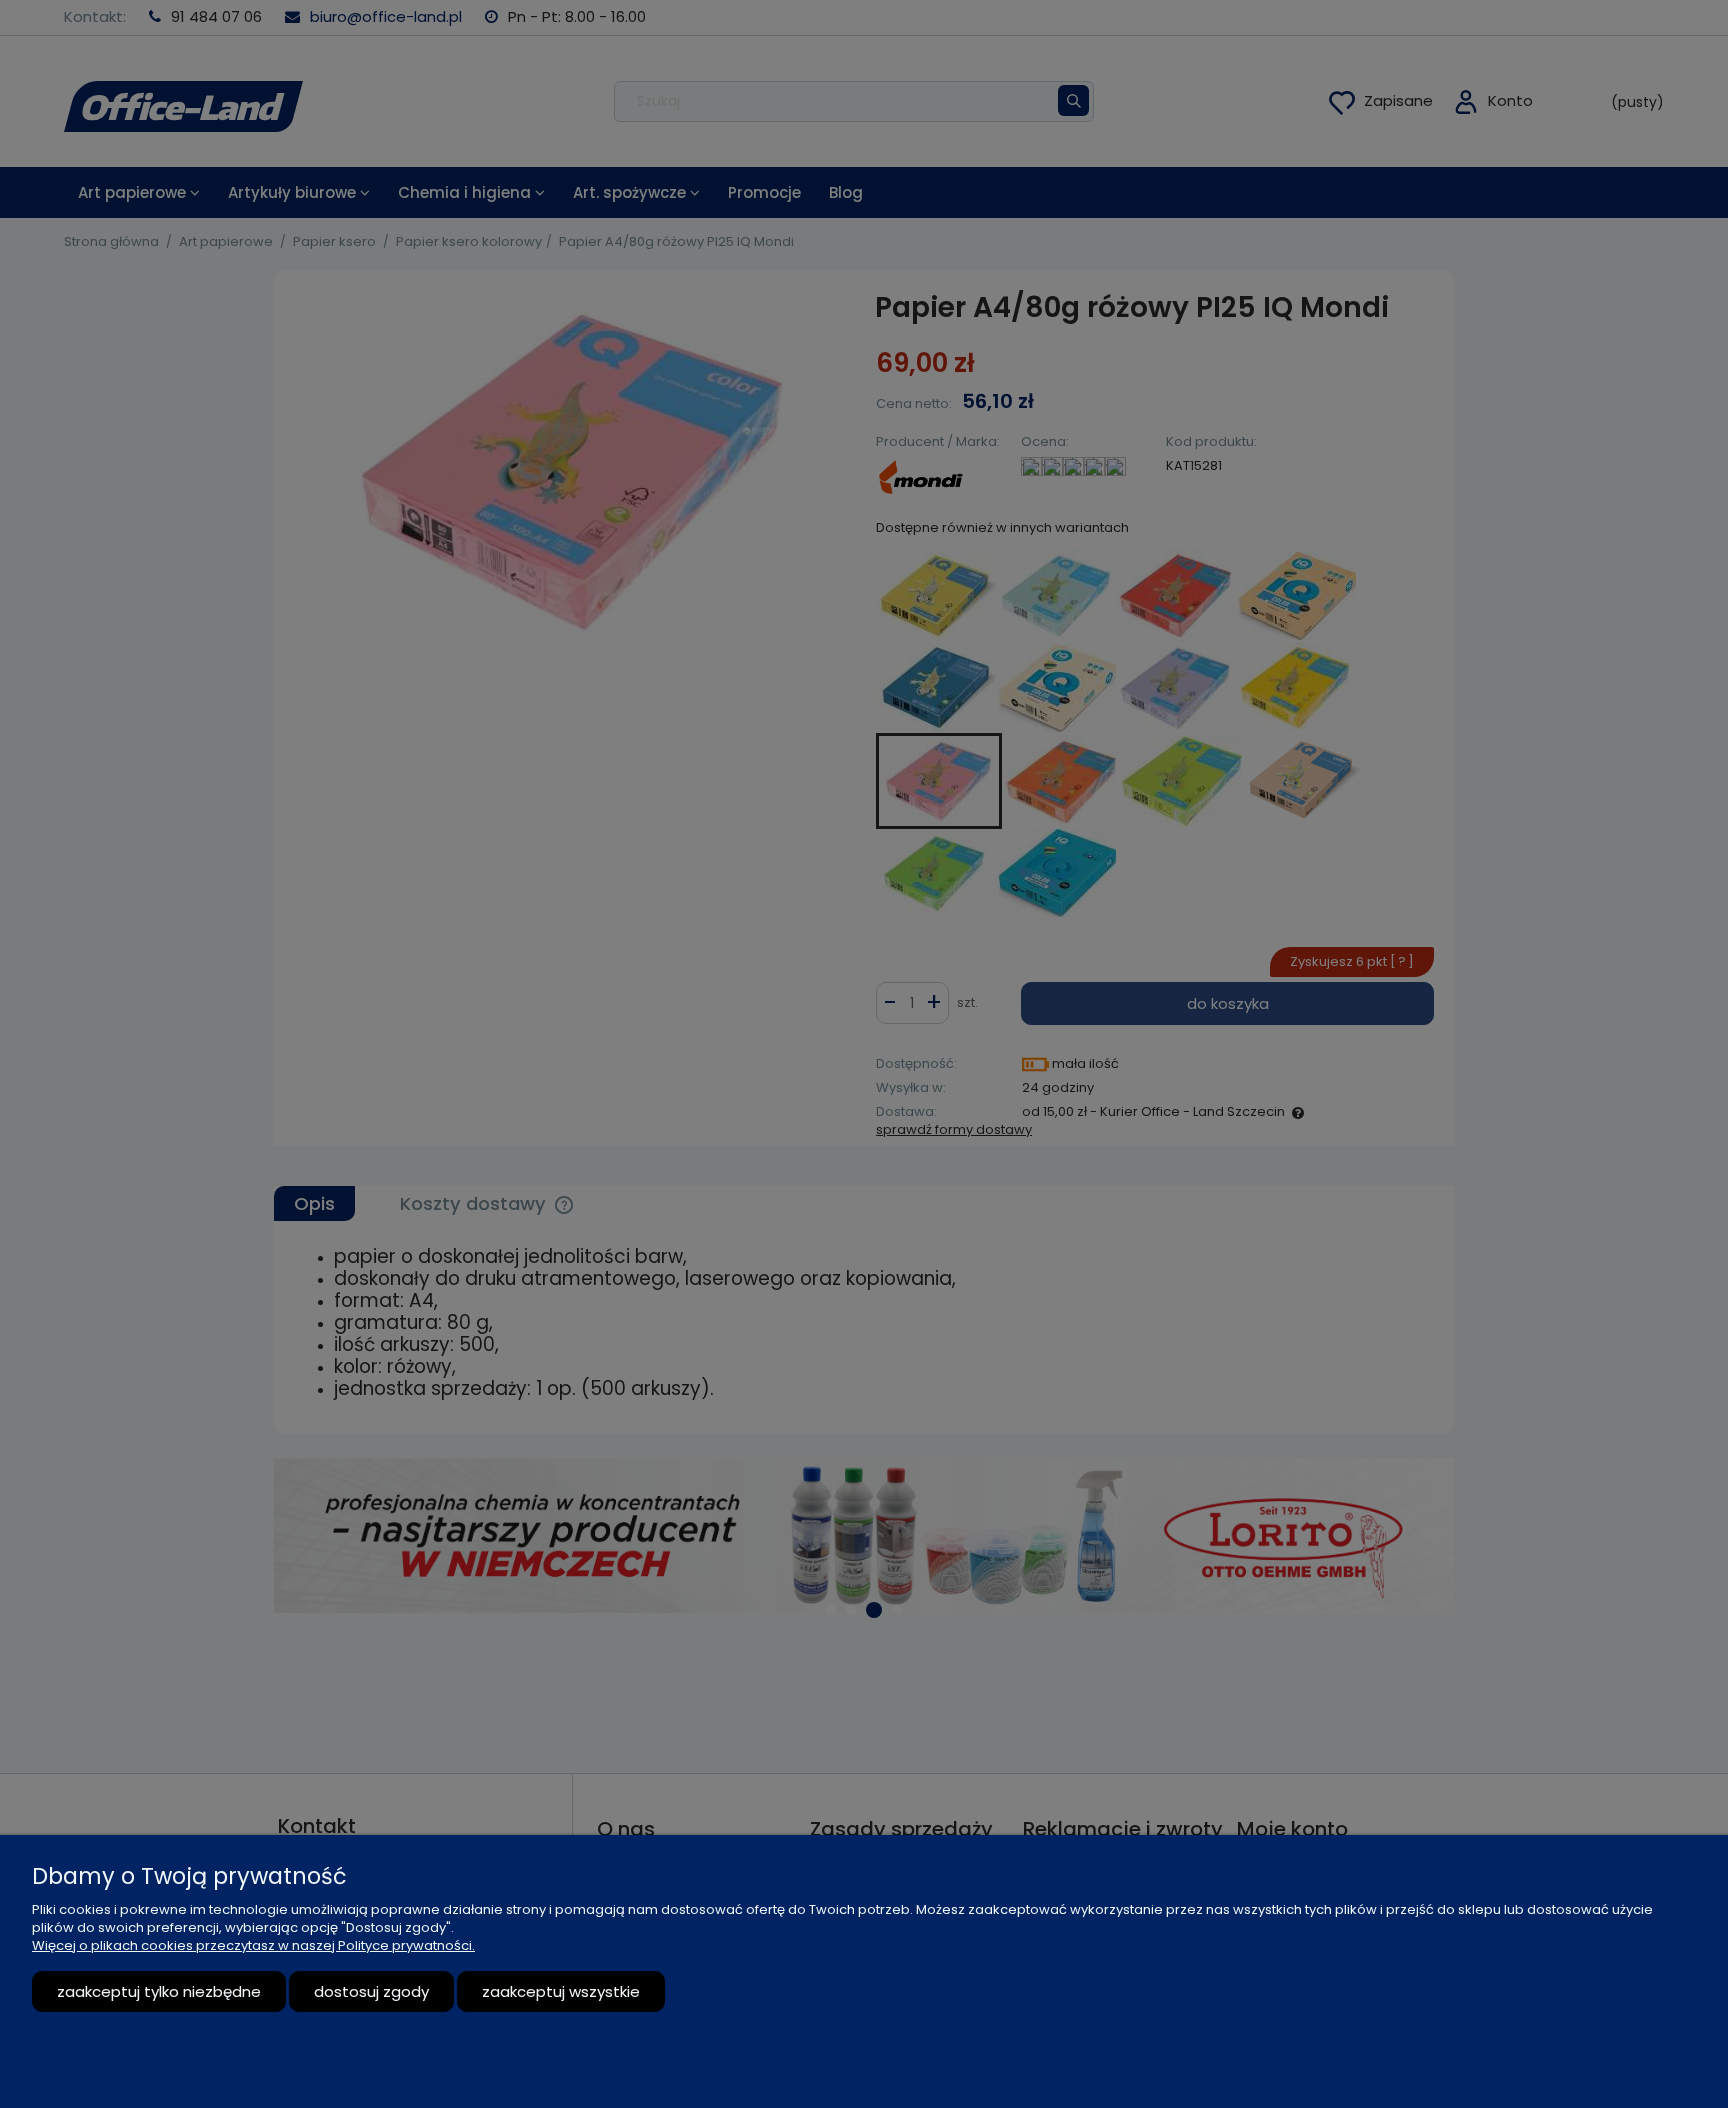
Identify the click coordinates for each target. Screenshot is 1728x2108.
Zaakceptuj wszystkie (561, 1991)
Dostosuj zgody (371, 1991)
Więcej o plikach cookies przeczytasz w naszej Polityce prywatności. (253, 1945)
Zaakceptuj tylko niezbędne (159, 1991)
